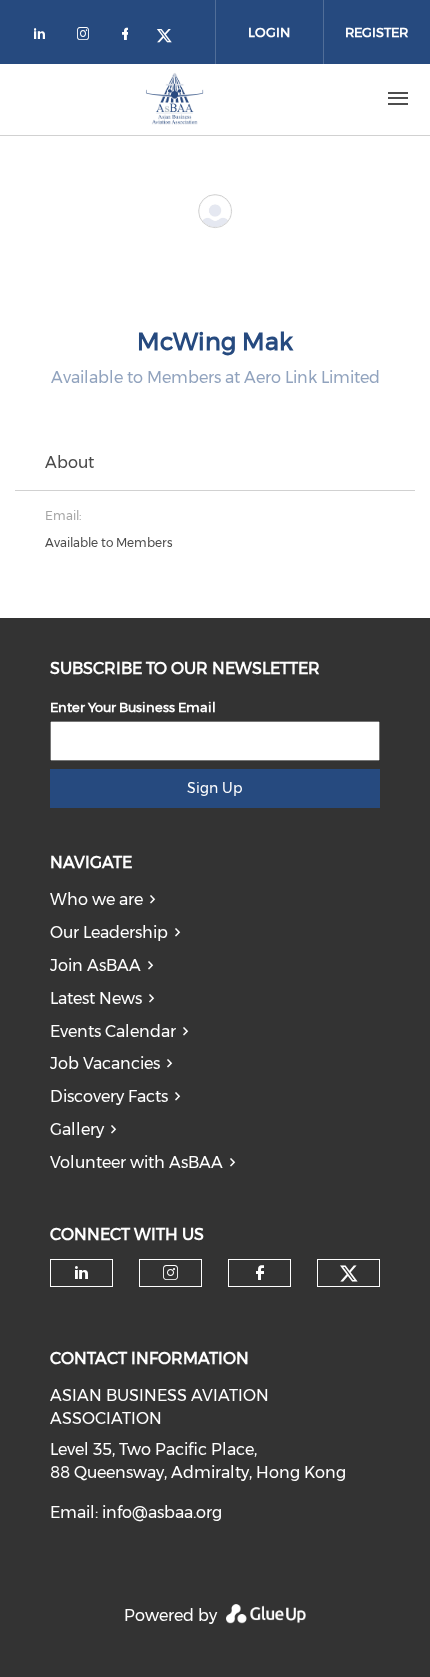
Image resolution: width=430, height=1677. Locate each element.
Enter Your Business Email (133, 707)
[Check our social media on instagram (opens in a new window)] (87, 37)
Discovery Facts (109, 1096)
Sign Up (214, 788)
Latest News (96, 998)
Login (269, 32)
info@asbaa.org (162, 1512)
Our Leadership (109, 932)
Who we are (96, 899)
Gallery (77, 1129)
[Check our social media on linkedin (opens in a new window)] (45, 37)
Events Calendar (113, 1031)
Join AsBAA (95, 965)
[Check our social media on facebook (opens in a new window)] (129, 37)
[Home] (175, 99)
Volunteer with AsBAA (136, 1162)
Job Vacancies (105, 1063)
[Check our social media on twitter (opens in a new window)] (171, 37)
